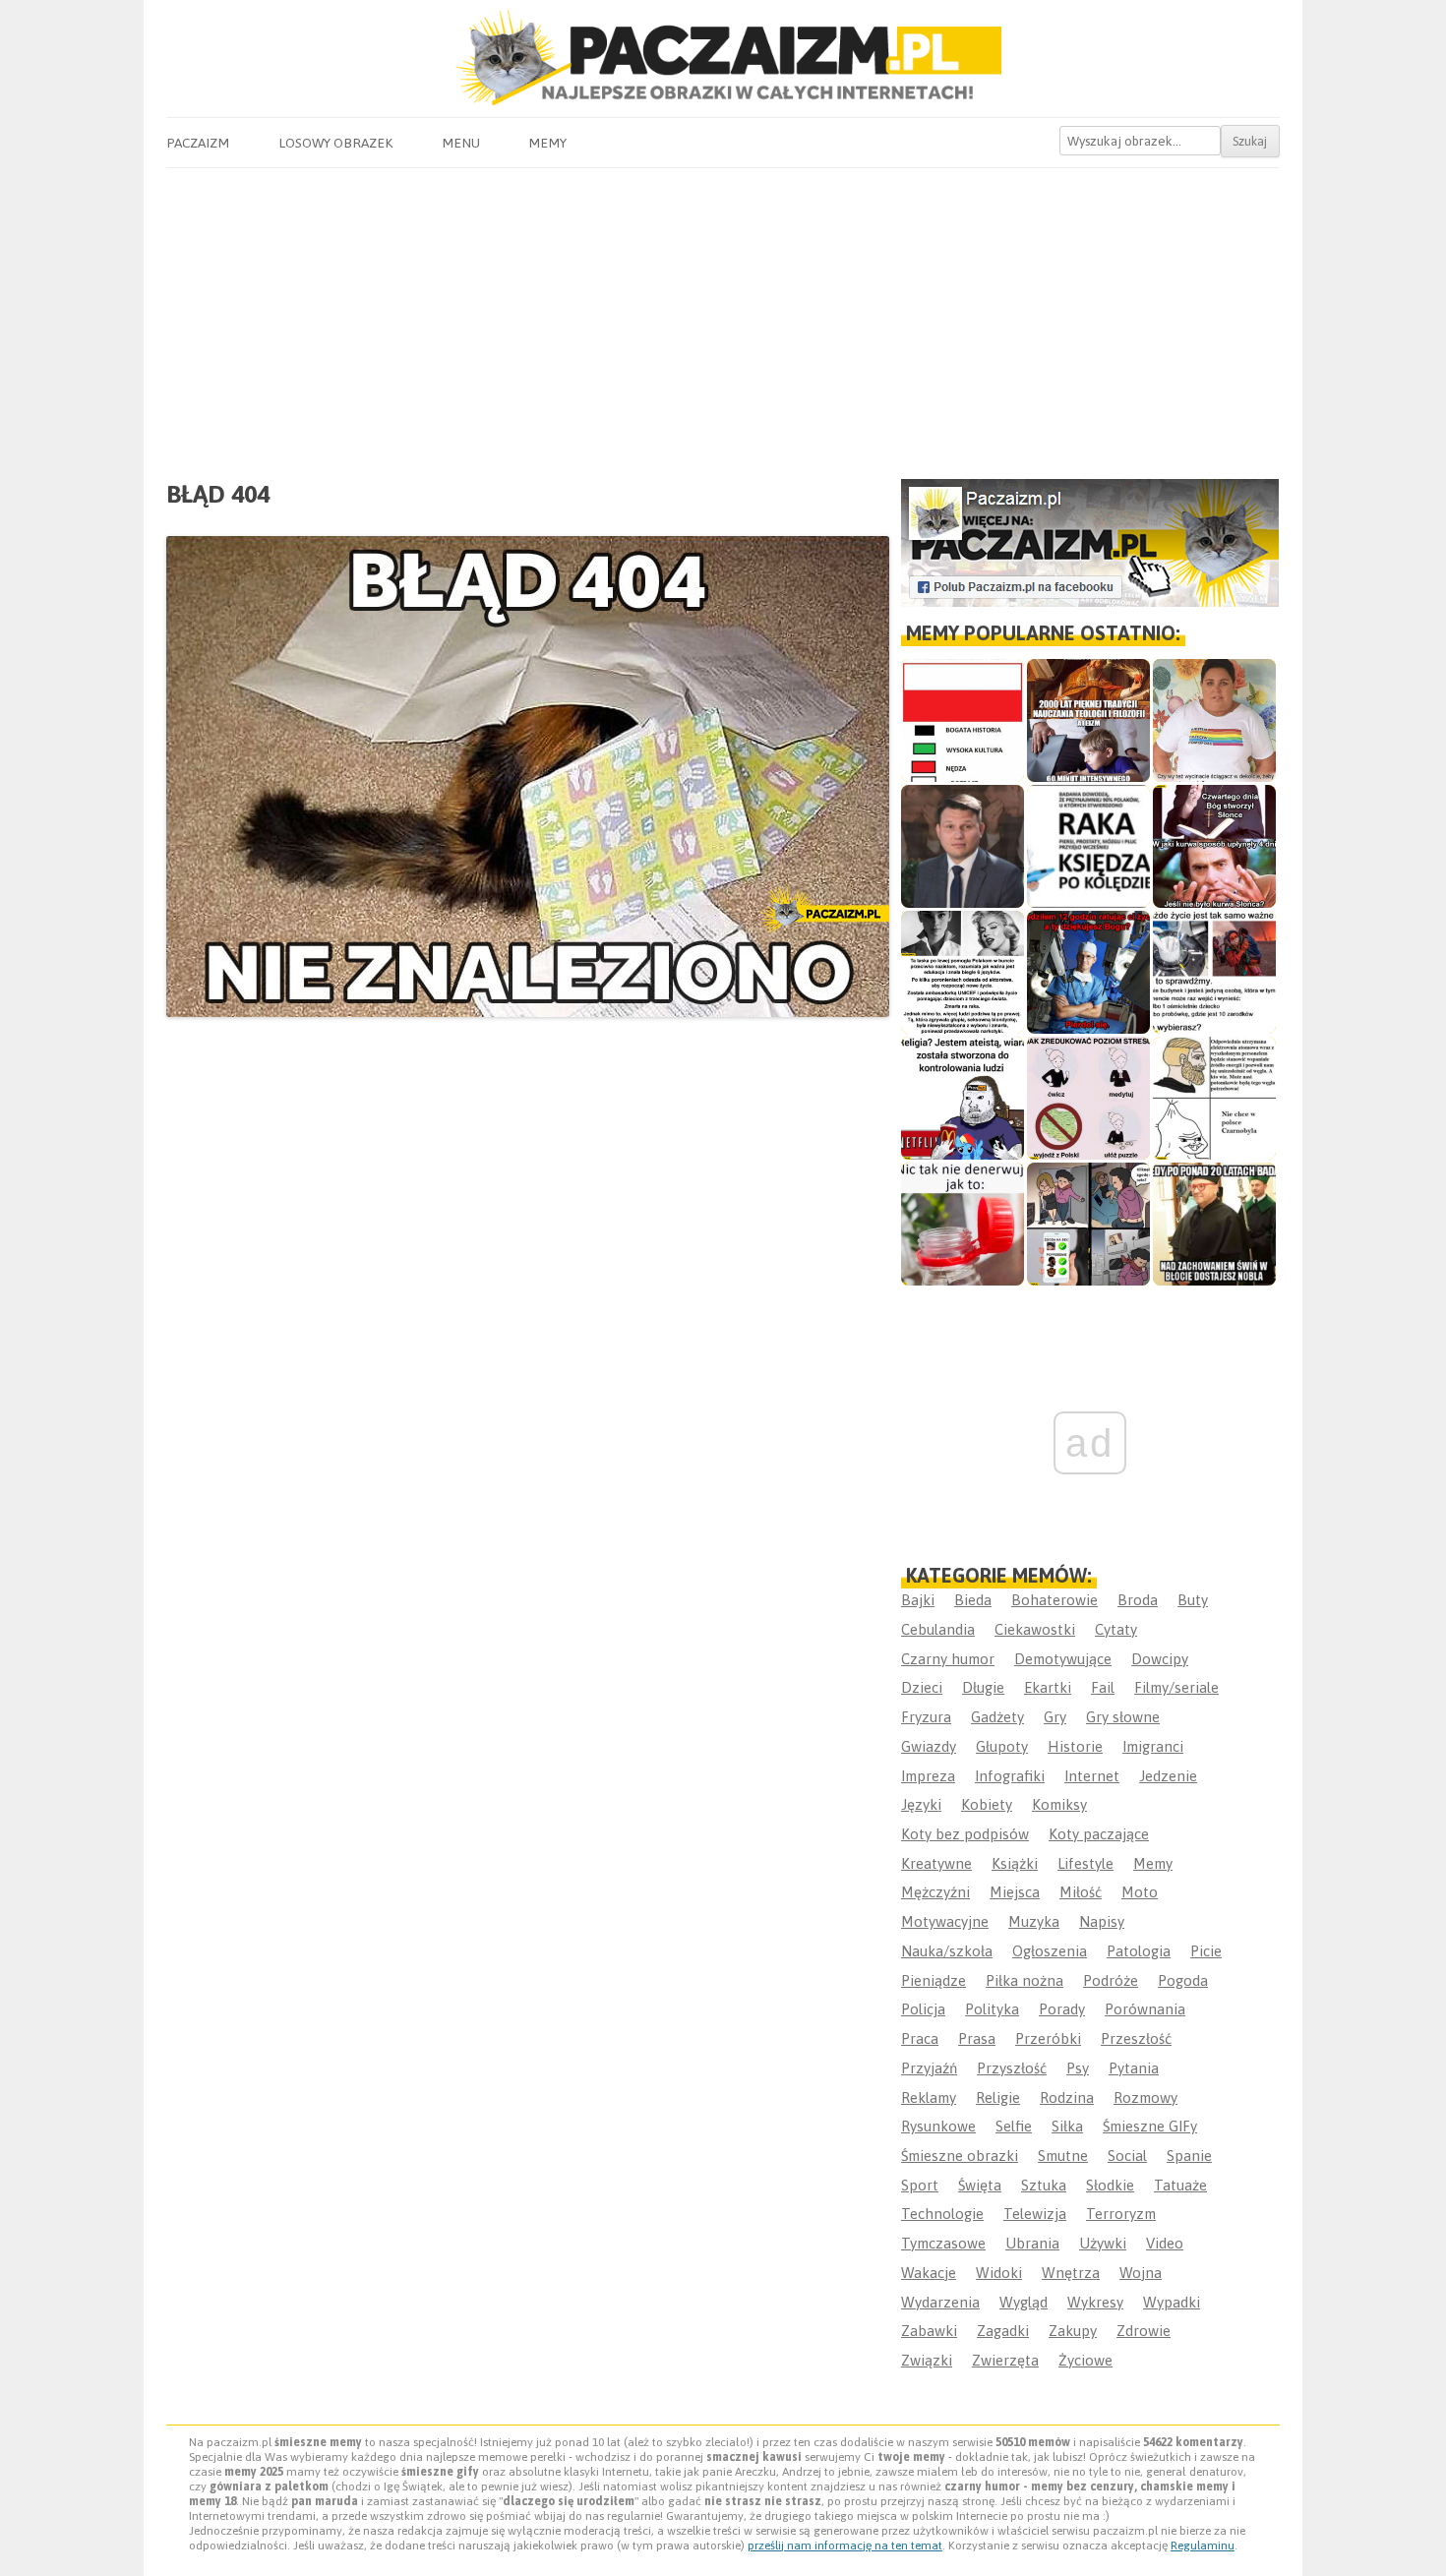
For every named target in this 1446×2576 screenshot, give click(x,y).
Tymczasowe (943, 2243)
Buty (1193, 1600)
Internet (1092, 1776)
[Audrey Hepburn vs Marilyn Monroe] (963, 972)
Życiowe (1085, 2360)
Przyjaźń (929, 2068)
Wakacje (929, 2273)
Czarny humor (948, 1659)
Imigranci (1153, 1746)
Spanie (1189, 2156)
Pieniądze (934, 1980)
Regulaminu (1203, 2546)
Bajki (918, 1600)
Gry (1055, 1717)
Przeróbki (1048, 2038)
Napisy (1102, 1921)
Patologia (1139, 1951)
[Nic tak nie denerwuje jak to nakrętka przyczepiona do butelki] (963, 1224)
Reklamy (929, 2097)
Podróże (1111, 1980)
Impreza (928, 1776)
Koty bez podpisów (965, 1834)
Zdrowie (1144, 2331)
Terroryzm (1121, 2214)
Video (1165, 2243)
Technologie (942, 2214)
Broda (1138, 1600)
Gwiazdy (929, 1746)
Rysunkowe (938, 2126)
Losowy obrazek (335, 143)
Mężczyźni (935, 1892)
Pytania (1134, 2068)
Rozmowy (1145, 2097)
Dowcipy (1160, 1659)
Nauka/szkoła (947, 1951)
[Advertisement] (723, 316)
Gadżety (997, 1717)
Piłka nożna (1024, 1980)
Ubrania (1032, 2243)
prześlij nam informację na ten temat (845, 2546)
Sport (920, 2185)
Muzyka (1034, 1921)
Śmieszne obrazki (960, 2156)
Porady (1062, 2009)
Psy (1078, 2068)
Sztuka (1044, 2185)
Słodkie (1110, 2185)
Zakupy (1073, 2331)
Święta (980, 2185)
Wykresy (1095, 2302)
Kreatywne (936, 1863)
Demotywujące (1063, 1659)
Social (1127, 2156)
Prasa (977, 2038)
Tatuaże (1180, 2185)
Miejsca (1015, 1892)
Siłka (1067, 2126)
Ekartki (1048, 1687)
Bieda (973, 1600)
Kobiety (987, 1804)
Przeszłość (1136, 2038)
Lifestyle (1085, 1863)
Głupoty (1002, 1746)
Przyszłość (1012, 2068)
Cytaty (1116, 1629)
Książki (1015, 1863)
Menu (461, 143)
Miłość (1081, 1892)
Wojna (1141, 2273)
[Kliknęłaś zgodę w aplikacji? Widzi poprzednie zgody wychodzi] (1088, 1224)
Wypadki (1172, 2302)
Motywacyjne (945, 1921)
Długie (983, 1687)
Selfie (1014, 2126)
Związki (927, 2360)
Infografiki (1010, 1776)
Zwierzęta (1005, 2360)
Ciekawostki (1035, 1629)
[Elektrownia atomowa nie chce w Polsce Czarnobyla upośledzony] (1214, 1098)
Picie (1206, 1951)
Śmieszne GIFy (1150, 2126)
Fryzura (926, 1717)
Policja (923, 2009)
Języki (921, 1804)
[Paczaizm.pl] (723, 58)
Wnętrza (1071, 2273)
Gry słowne (1123, 1717)
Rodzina (1067, 2097)
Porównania (1145, 2009)
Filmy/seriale (1176, 1687)
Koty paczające (1099, 1834)
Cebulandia (938, 1629)
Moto (1140, 1892)
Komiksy (1059, 1804)
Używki (1103, 2243)
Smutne (1063, 2156)
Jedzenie (1168, 1776)
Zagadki (1003, 2331)
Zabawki (929, 2331)
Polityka (992, 2009)
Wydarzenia (940, 2302)
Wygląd (1024, 2302)
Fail (1103, 1687)
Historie (1075, 1746)
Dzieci (922, 1687)
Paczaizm (198, 143)
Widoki (999, 2273)
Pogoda (1183, 1980)
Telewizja (1035, 2214)
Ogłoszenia (1050, 1951)
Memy (547, 143)
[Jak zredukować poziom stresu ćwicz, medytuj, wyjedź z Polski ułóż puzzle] (1088, 1098)
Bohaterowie (1054, 1600)
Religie (998, 2097)
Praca (920, 2038)
